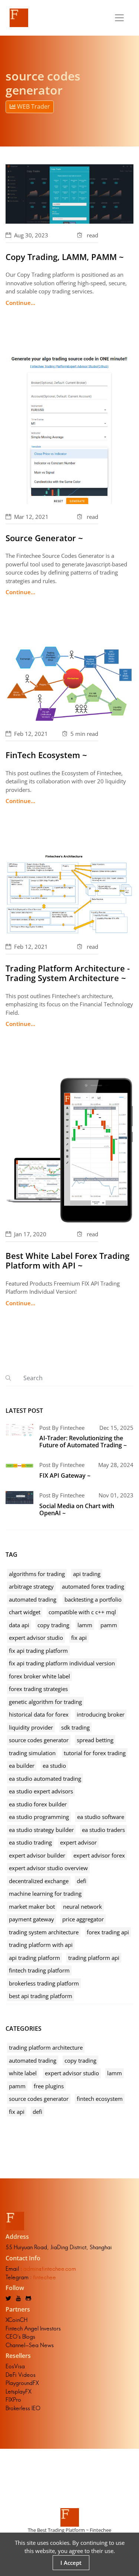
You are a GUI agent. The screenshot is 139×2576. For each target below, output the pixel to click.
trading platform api (94, 1958)
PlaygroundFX (22, 2383)
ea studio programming (39, 1817)
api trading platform (34, 1958)
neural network (82, 1906)
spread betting (95, 1740)
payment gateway (32, 1919)
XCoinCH (16, 2320)
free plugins (49, 2086)
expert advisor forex (99, 1855)
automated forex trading (93, 1586)
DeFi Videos (21, 2375)
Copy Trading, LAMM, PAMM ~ (65, 257)
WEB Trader (33, 106)
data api (19, 1625)
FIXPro (13, 2400)
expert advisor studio (36, 1638)
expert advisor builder (37, 1855)
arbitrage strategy (31, 1586)
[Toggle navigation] (119, 18)
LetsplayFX (19, 2391)
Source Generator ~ (44, 538)
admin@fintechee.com (50, 2269)
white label (23, 2073)
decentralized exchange (39, 1881)
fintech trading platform (39, 1970)
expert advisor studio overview (48, 1868)
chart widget (25, 1612)
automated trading (33, 1599)
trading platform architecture (46, 2047)
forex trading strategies (38, 1689)
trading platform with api (41, 1945)
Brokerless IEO (23, 2408)
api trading (87, 1574)
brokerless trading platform (44, 1983)
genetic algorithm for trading (45, 1702)
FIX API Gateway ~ (65, 1475)
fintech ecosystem (100, 2099)
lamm (85, 1625)
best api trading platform (41, 1996)
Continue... (20, 303)
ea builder (22, 1766)
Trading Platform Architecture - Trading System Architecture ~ (68, 973)
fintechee (44, 2277)
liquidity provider (31, 1727)
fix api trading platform (38, 1651)
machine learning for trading (45, 1894)
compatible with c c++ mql (82, 1612)
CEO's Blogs (20, 2337)
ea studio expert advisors (41, 1791)
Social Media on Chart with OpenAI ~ (77, 1509)
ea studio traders (103, 1830)
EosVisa (15, 2366)
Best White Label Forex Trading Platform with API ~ (67, 1260)
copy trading (53, 1625)
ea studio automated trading (45, 1779)
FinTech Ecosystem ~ (46, 755)
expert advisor (78, 1842)
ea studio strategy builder (41, 1830)
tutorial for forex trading (95, 1753)
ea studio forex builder (38, 1804)
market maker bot (32, 1906)
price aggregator (83, 1919)
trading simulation (32, 1753)
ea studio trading (30, 1842)
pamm (109, 1625)
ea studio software (101, 1817)
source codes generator (39, 1740)
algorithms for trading (37, 1574)
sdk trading (75, 1727)
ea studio (54, 1766)
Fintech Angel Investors (33, 2328)
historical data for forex (39, 1714)
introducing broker (101, 1714)
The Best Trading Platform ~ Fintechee (69, 2530)
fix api (79, 1638)
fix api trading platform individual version (62, 1663)
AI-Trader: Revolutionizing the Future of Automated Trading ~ (83, 1442)
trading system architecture (44, 1932)
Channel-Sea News (30, 2345)
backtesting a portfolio (93, 1599)
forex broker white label (39, 1676)
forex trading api (108, 1932)
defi (82, 1881)
